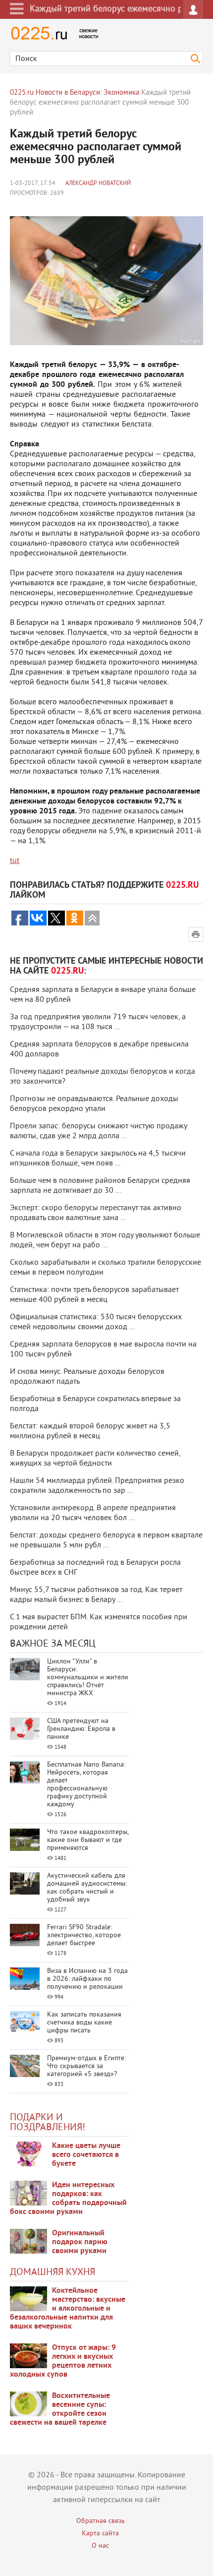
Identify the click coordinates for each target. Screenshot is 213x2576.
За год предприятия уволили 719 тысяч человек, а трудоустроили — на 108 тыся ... (98, 1022)
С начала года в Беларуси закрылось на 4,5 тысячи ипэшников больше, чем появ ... (98, 1159)
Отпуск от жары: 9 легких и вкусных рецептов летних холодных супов (63, 2361)
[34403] (28, 2241)
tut (15, 861)
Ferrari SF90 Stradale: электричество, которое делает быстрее (84, 1935)
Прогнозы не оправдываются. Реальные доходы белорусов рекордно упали (94, 1104)
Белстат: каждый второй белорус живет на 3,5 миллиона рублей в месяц (90, 1431)
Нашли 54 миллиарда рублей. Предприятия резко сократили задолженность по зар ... (97, 1486)
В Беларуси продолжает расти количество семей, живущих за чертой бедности (95, 1459)
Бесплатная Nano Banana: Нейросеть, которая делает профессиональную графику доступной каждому (86, 1785)
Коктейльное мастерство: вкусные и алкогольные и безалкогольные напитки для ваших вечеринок (68, 2309)
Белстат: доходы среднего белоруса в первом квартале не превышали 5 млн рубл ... (106, 1540)
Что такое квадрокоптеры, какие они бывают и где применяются (88, 1840)
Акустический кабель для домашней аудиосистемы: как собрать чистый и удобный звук (87, 1888)
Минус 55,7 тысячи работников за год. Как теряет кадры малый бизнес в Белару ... (96, 1595)
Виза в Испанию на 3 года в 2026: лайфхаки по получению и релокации (87, 1979)
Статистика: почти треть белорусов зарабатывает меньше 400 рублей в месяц (94, 1295)
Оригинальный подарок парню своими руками (80, 2242)
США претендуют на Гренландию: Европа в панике (81, 1729)
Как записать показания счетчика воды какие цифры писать (84, 2023)
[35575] (28, 2154)
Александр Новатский (98, 184)
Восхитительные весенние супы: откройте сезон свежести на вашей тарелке (60, 2409)
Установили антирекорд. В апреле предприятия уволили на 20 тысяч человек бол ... (93, 1513)
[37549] (28, 2356)
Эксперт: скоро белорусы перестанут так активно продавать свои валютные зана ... (96, 1213)
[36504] (28, 2404)
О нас (100, 2546)
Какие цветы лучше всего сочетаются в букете (86, 2155)
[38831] (28, 2299)
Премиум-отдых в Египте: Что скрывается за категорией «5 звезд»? (86, 2066)
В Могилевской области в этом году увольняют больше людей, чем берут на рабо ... (105, 1240)
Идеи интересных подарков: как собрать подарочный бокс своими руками (68, 2199)
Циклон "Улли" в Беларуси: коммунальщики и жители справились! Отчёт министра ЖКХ (88, 1678)
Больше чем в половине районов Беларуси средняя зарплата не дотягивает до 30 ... (100, 1186)
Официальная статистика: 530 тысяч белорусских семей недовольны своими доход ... (96, 1322)
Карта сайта (100, 2534)
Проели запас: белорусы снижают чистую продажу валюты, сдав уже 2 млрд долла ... (98, 1131)
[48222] (28, 2193)
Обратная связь (101, 2521)
